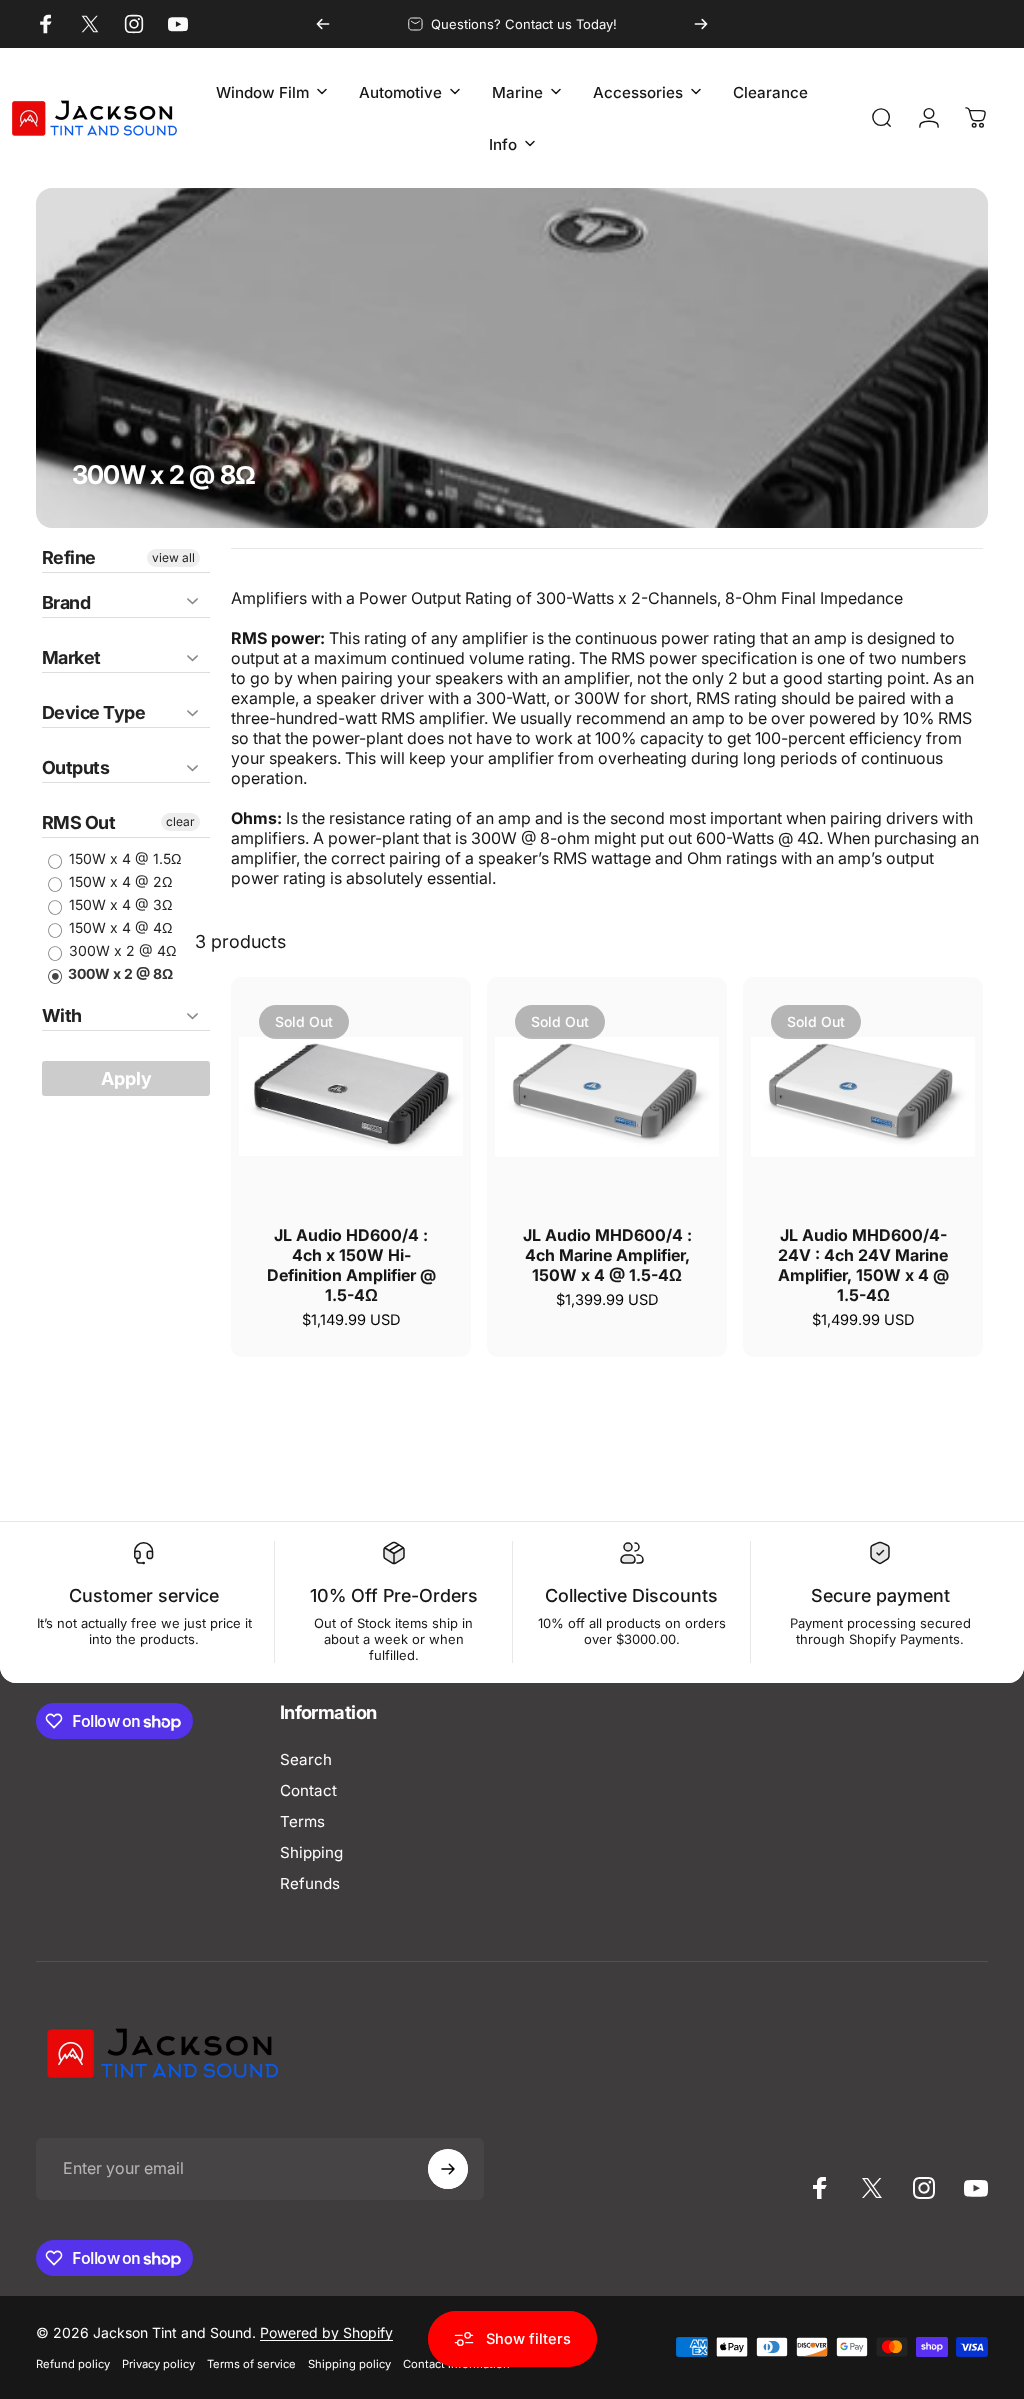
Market (71, 657)
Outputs (75, 767)
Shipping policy (349, 2364)
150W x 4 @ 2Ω (118, 881)
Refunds (310, 1883)
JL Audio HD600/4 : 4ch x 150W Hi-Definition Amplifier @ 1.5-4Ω (351, 1265)
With (62, 1015)
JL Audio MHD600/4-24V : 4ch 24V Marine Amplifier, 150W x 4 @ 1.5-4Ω (863, 1265)
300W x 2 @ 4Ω (120, 950)
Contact (308, 1790)
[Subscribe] (448, 2169)
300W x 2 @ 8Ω (119, 973)
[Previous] (323, 24)
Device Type (93, 712)
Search (306, 1759)
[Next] (701, 24)
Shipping (311, 1852)
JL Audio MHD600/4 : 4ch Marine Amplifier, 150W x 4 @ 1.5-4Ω (607, 1255)
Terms (302, 1821)
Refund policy (73, 2364)
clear (180, 821)
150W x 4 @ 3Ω (118, 904)
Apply (126, 1078)
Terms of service (251, 2364)
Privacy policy (158, 2364)
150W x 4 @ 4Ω (118, 927)
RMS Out (78, 822)
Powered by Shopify (326, 2332)
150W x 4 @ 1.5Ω (123, 858)
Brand (66, 602)
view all (173, 557)
